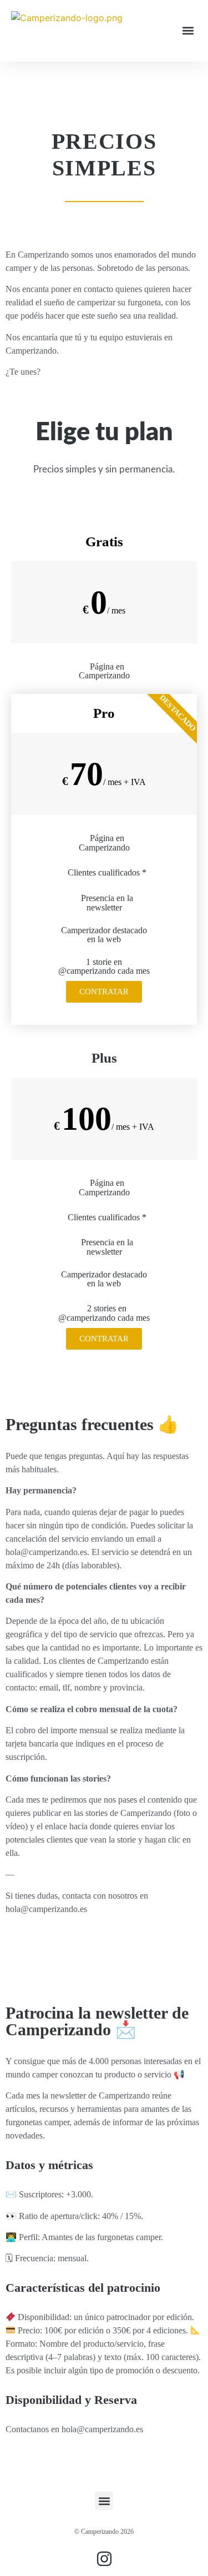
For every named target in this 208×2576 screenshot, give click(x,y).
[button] (188, 31)
